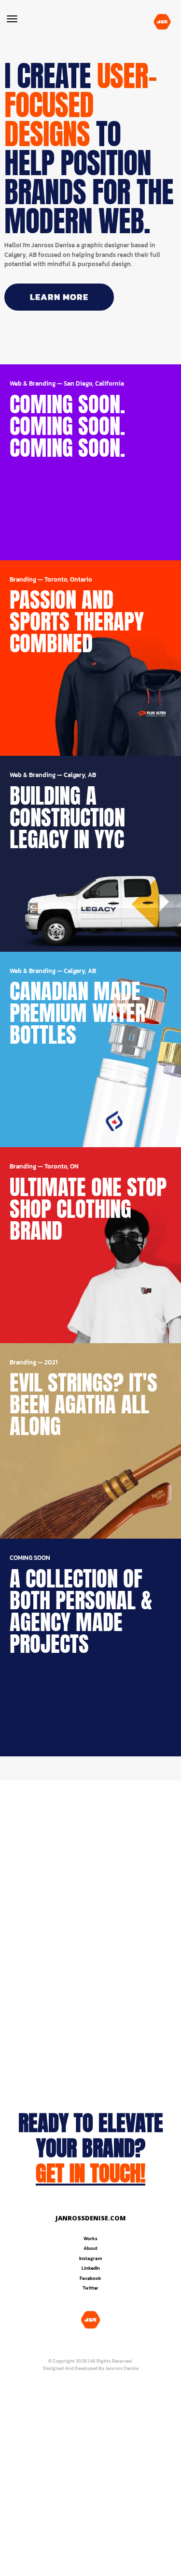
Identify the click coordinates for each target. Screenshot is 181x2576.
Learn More (59, 297)
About (90, 2248)
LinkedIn (91, 2268)
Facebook (90, 2278)
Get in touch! (90, 2173)
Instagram (91, 2258)
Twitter (90, 2288)
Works (90, 2239)
